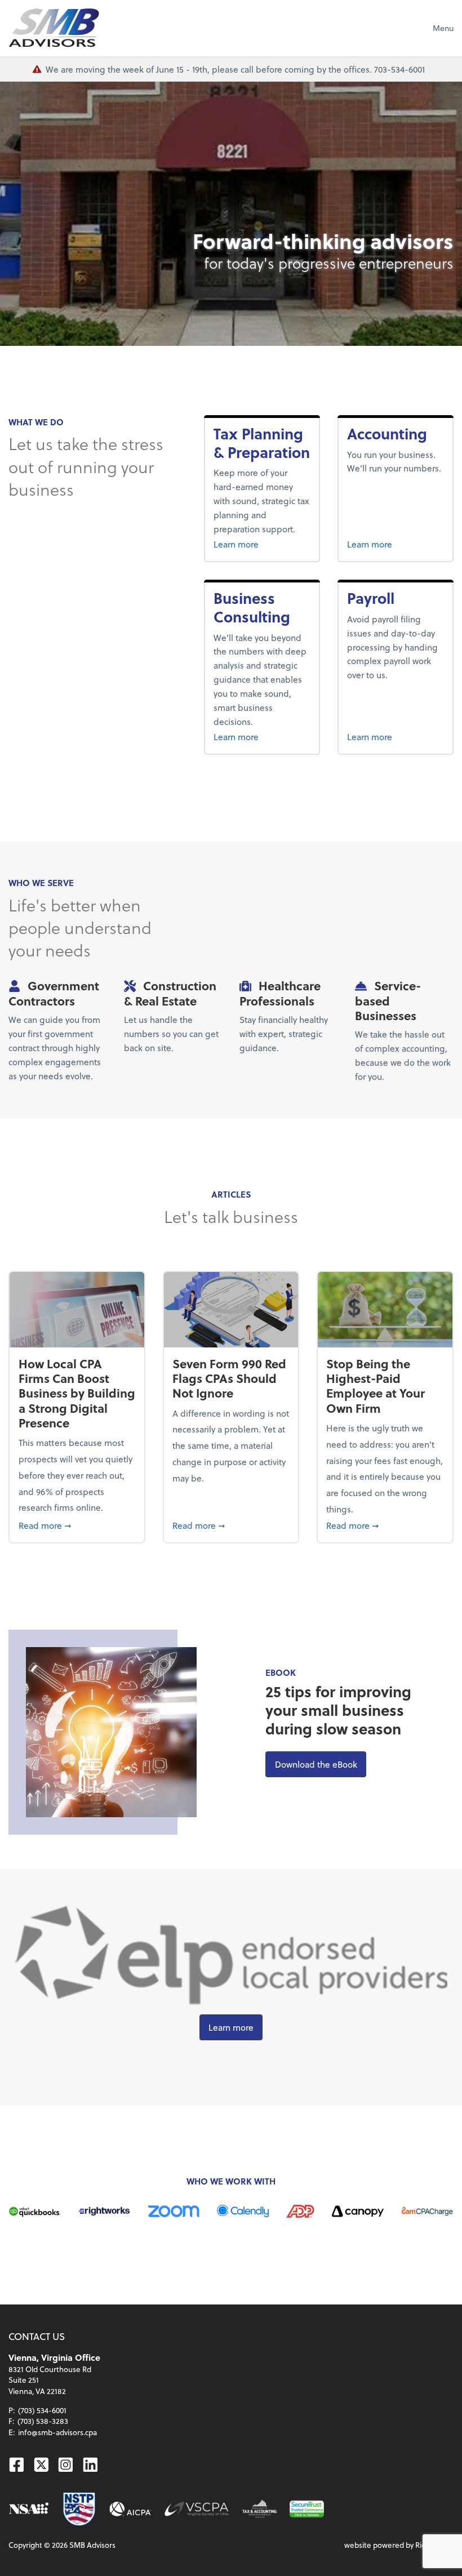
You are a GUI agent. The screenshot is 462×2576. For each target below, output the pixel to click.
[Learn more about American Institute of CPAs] (130, 2509)
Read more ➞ (77, 1525)
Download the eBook (321, 1764)
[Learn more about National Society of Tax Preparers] (79, 2509)
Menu (443, 28)
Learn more (256, 544)
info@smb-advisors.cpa (57, 2432)
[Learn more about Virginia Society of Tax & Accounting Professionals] (259, 2509)
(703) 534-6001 (42, 2410)
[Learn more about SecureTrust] (307, 2509)
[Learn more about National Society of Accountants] (29, 2509)
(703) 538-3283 (43, 2421)
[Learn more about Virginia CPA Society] (197, 2509)
